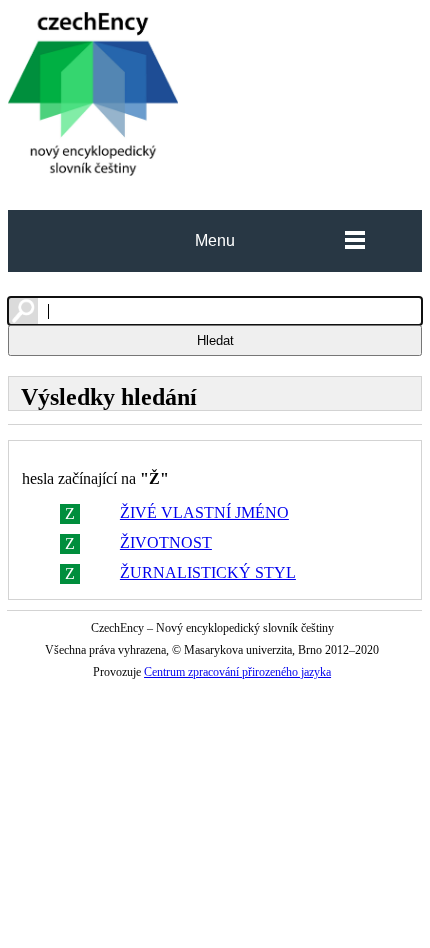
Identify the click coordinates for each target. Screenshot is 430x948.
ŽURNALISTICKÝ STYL (208, 572)
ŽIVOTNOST (166, 542)
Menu (215, 240)
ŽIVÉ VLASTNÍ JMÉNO (204, 512)
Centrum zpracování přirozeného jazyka (237, 672)
